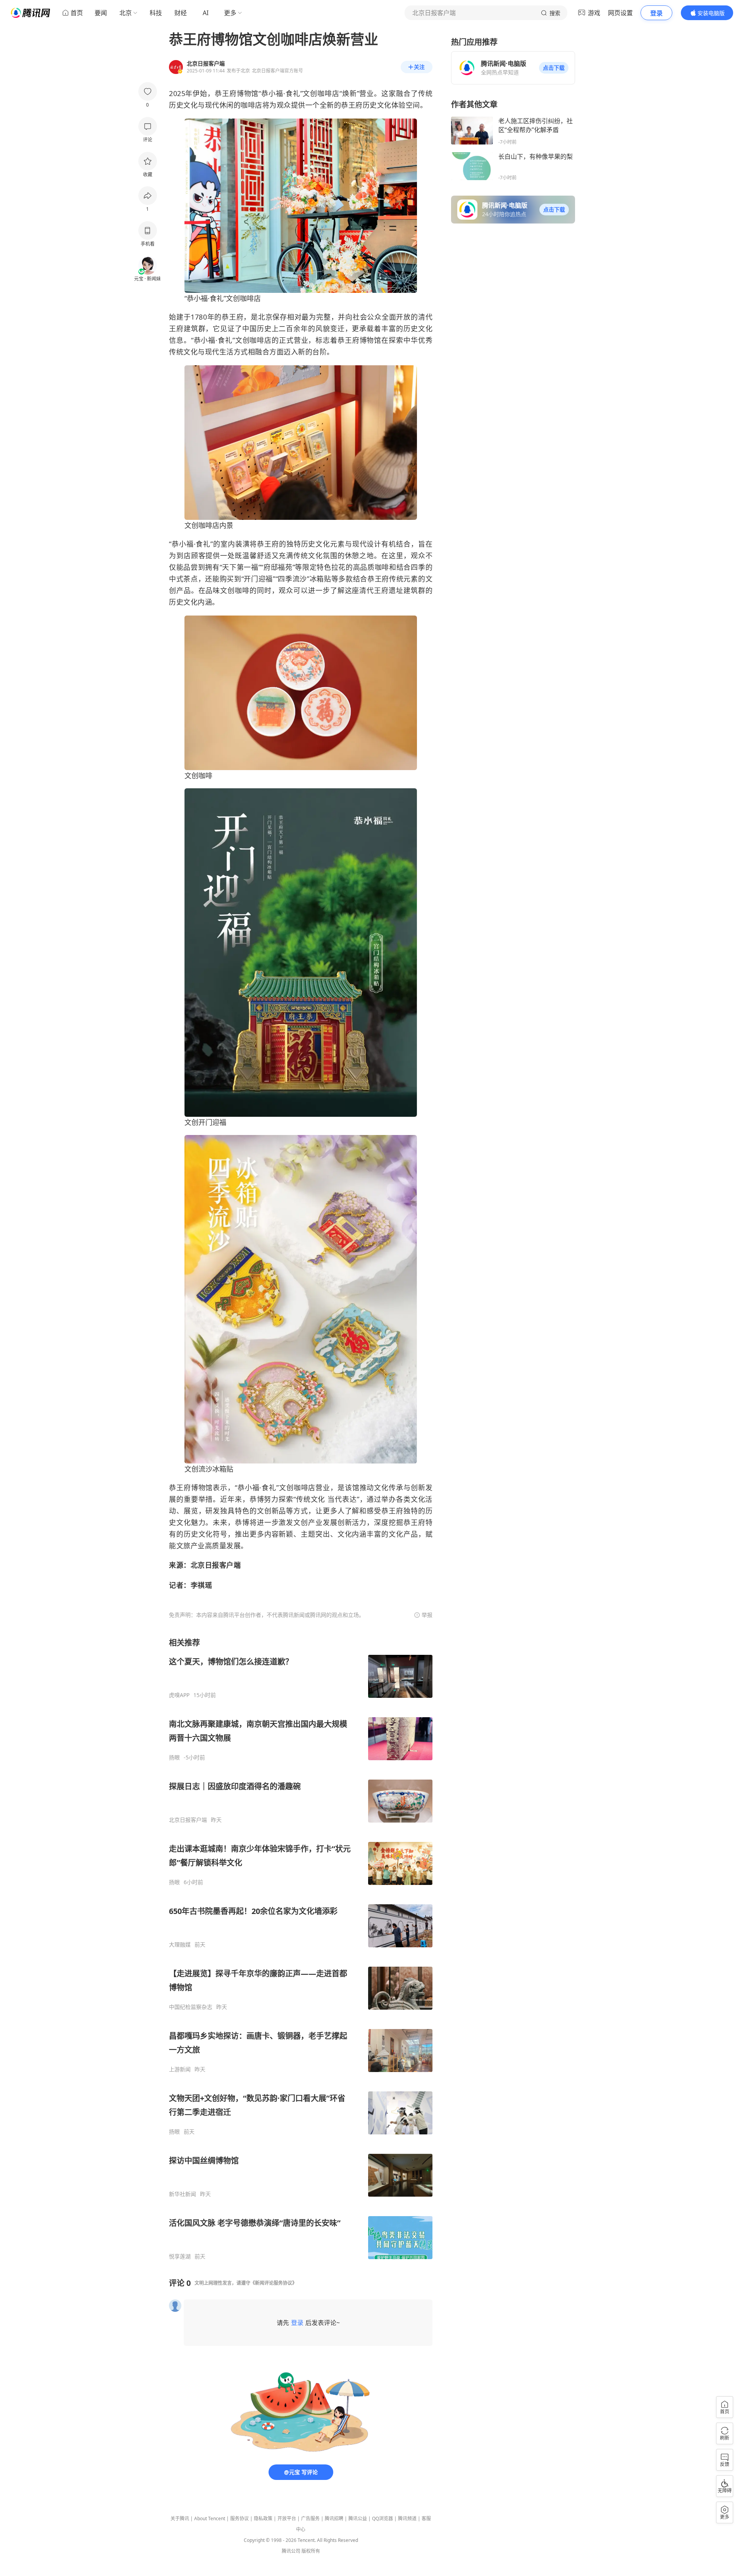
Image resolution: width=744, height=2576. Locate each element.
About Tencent (210, 2518)
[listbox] (301, 1949)
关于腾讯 (180, 2518)
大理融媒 (180, 1945)
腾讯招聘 (334, 2518)
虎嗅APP (179, 1695)
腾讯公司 (291, 2551)
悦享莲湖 (180, 2256)
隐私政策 (263, 2518)
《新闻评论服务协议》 (274, 2283)
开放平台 (287, 2518)
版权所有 (311, 2551)
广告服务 (310, 2518)
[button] (554, 68)
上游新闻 (180, 2069)
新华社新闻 (183, 2194)
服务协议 (239, 2518)
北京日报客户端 (188, 1820)
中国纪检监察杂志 (191, 2007)
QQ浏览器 (382, 2518)
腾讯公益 (358, 2518)
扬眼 (174, 1757)
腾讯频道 (407, 2518)
